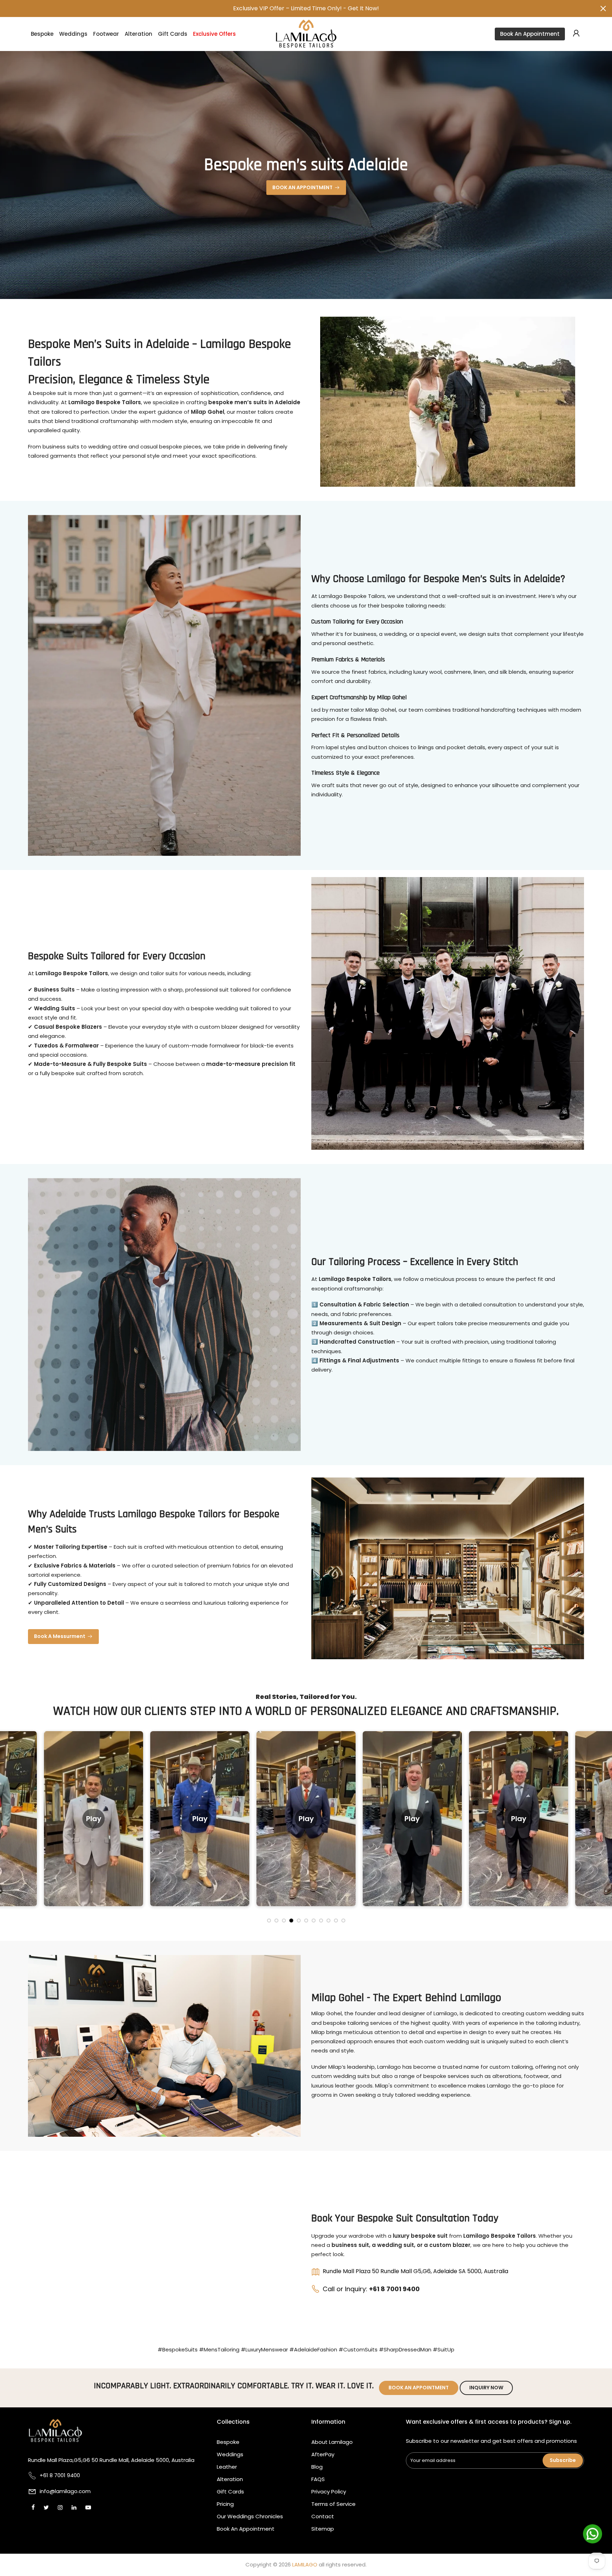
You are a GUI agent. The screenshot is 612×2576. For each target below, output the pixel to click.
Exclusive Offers (214, 34)
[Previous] (12, 1825)
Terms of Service (333, 2504)
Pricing (225, 2504)
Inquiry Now (486, 2388)
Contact (323, 2516)
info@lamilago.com (65, 2491)
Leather (227, 2467)
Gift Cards (173, 34)
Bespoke (42, 34)
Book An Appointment (530, 34)
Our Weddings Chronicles (250, 2516)
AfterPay (323, 2454)
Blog (317, 2467)
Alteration (138, 34)
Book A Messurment (60, 1636)
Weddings (73, 34)
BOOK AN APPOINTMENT (302, 187)
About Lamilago (332, 2442)
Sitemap (323, 2529)
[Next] (600, 1825)
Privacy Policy (329, 2492)
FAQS (318, 2479)
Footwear (106, 34)
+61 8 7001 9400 (394, 2289)
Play (95, 1818)
